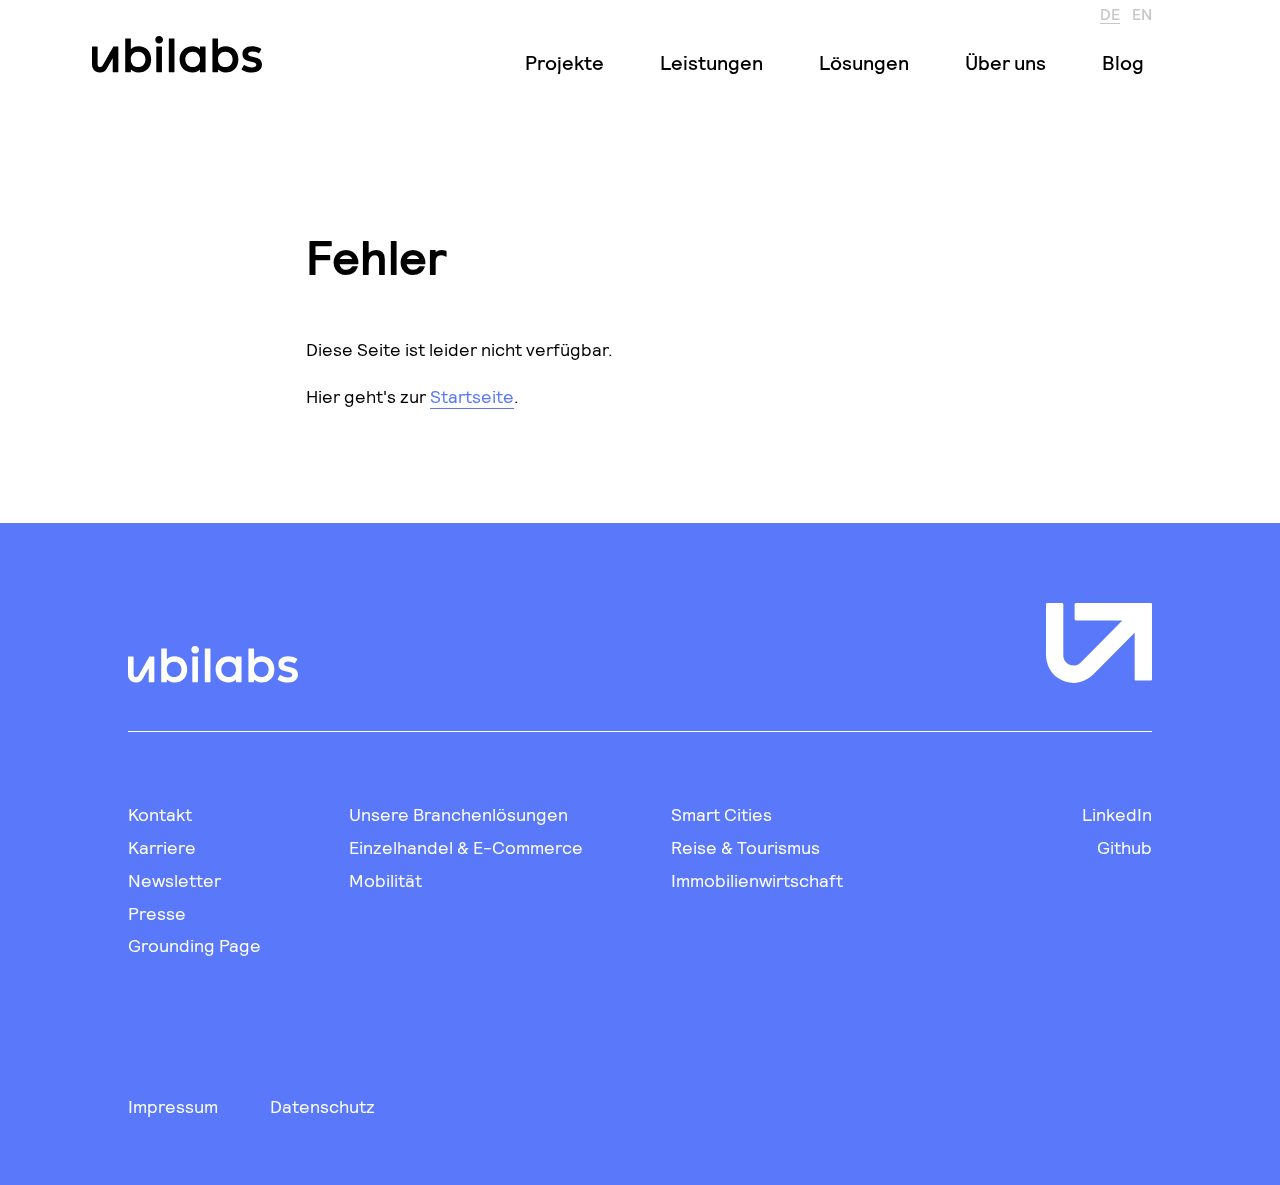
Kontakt (160, 814)
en (1142, 13)
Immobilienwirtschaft (757, 880)
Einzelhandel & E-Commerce (466, 847)
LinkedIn (1117, 814)
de (1110, 13)
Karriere (162, 847)
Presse (157, 913)
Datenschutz (322, 1106)
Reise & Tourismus (745, 847)
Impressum (173, 1106)
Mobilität (385, 880)
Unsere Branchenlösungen (458, 814)
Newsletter (174, 880)
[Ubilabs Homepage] (173, 54)
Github (1124, 847)
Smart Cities (721, 814)
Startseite (472, 396)
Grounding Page (194, 945)
